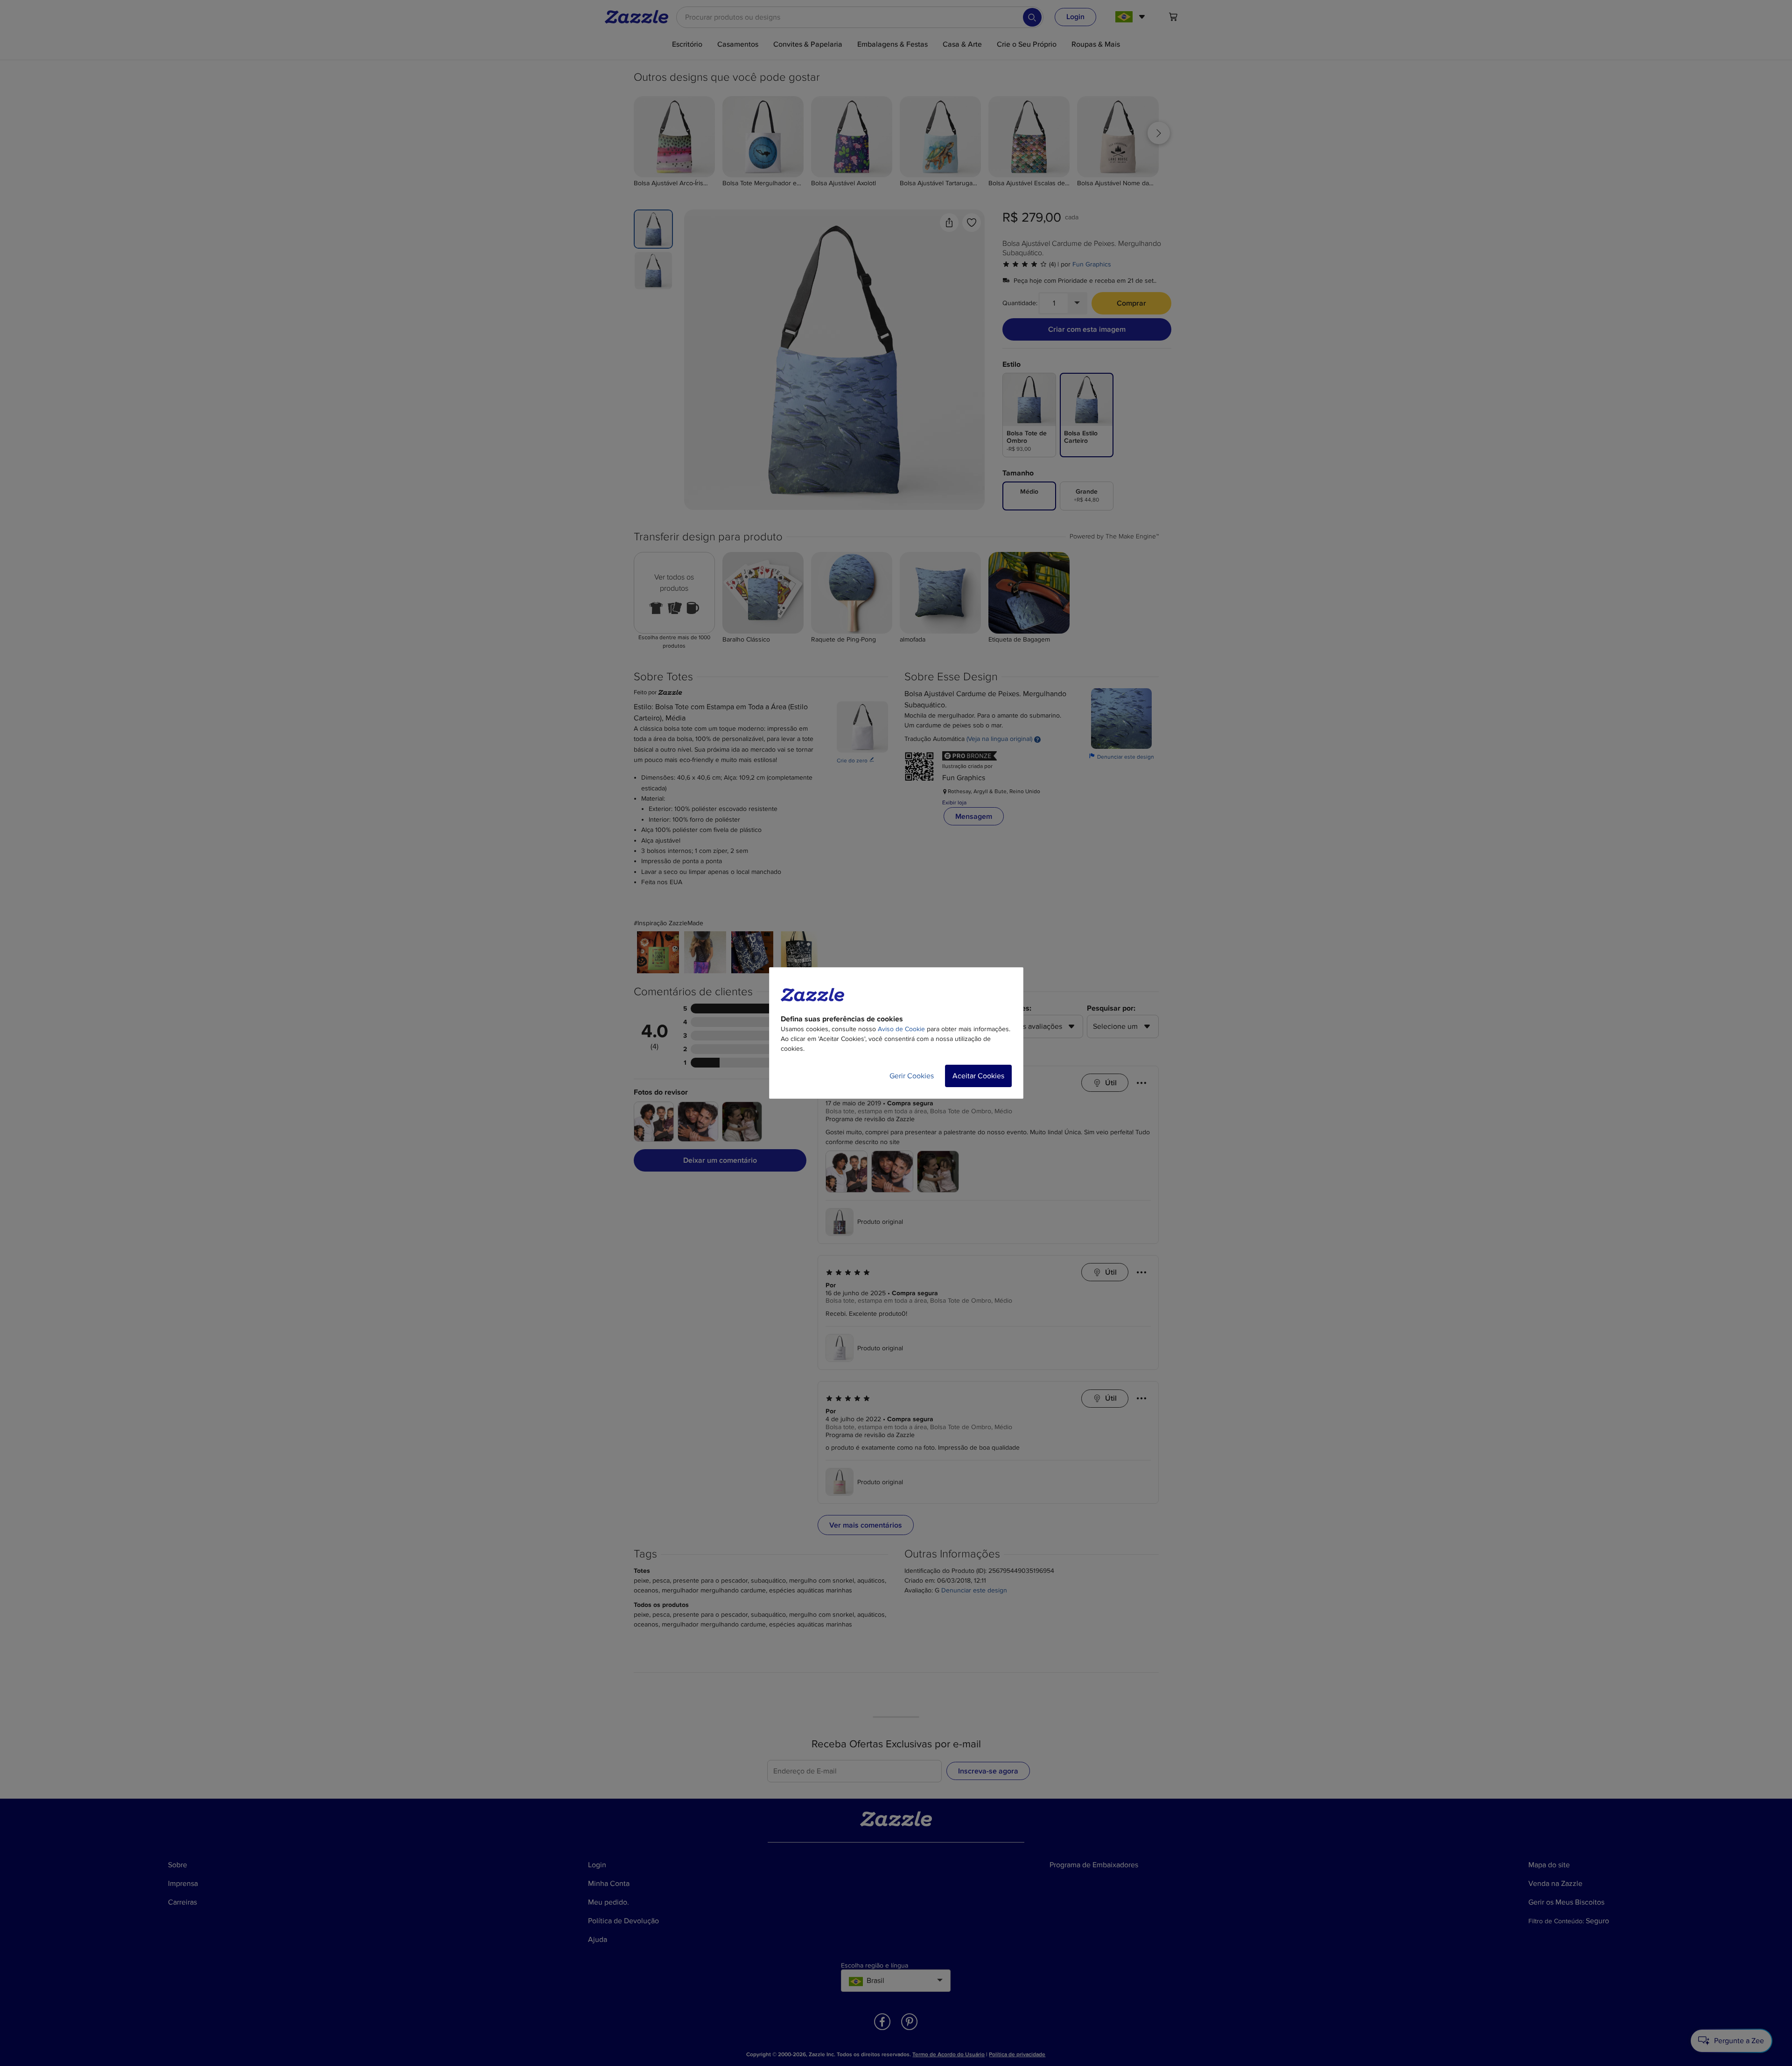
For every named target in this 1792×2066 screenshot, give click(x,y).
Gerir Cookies (912, 1076)
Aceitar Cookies (978, 1076)
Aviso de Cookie (901, 1029)
